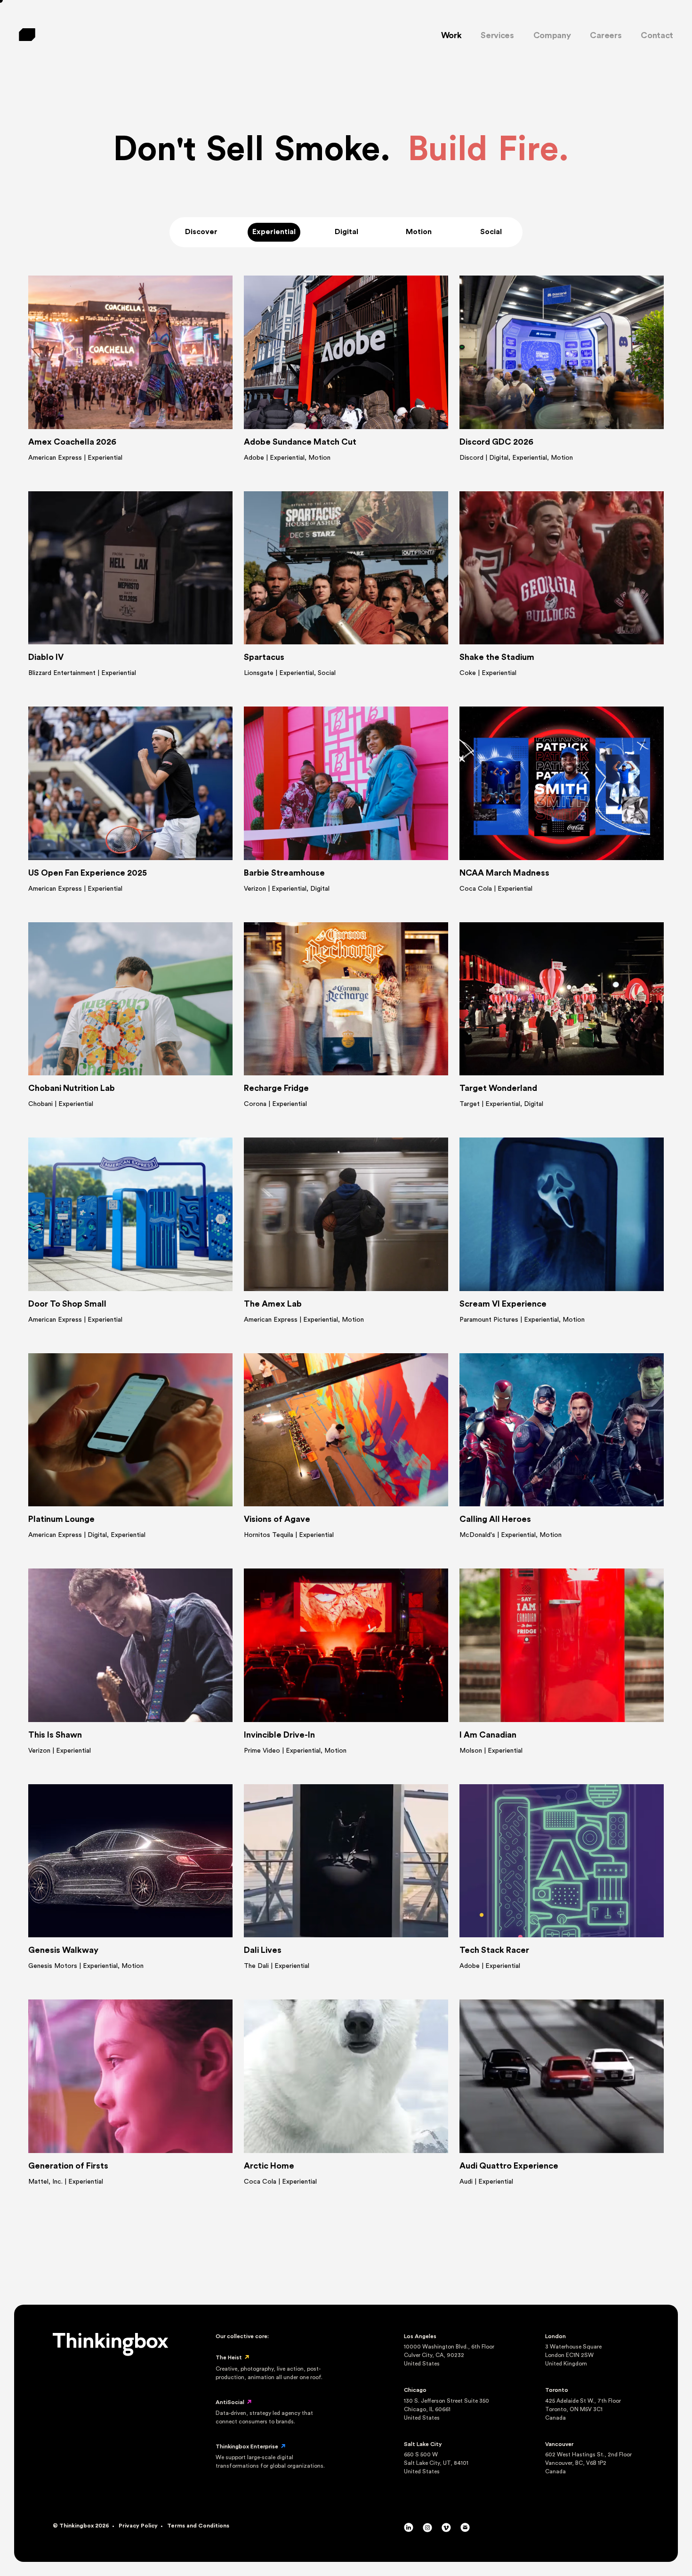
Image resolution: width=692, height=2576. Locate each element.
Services (497, 35)
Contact (657, 35)
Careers (606, 35)
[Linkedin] (409, 2530)
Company (552, 35)
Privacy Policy (138, 2526)
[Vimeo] (446, 2530)
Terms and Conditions (198, 2526)
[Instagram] (427, 2530)
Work (451, 35)
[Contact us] (465, 2530)
